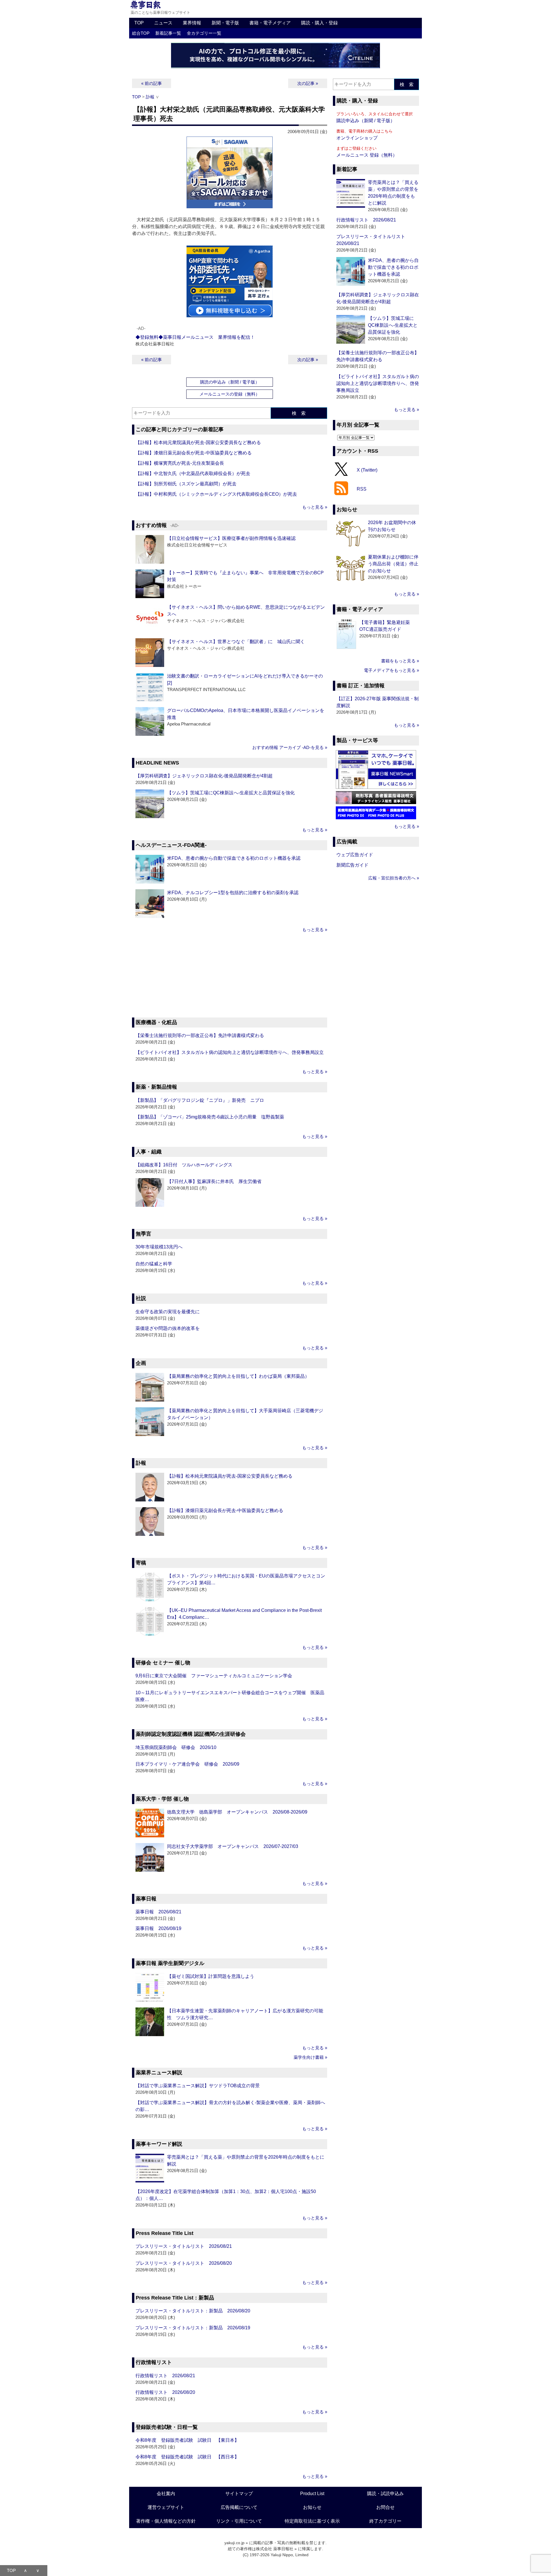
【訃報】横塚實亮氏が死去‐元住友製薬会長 (180, 463)
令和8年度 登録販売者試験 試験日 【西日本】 (187, 2457)
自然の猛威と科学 (154, 1264)
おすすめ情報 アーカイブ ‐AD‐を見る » (290, 747)
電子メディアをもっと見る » (391, 670)
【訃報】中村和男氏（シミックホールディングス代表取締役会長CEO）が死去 (216, 494)
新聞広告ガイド (352, 865)
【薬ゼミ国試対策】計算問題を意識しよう (211, 1976)
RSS (362, 489)
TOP (139, 23)
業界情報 (192, 23)
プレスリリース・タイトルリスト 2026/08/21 (184, 2246)
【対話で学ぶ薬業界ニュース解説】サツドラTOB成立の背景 (198, 2086)
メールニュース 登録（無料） (367, 155)
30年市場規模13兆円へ (159, 1247)
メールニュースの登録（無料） (230, 394)
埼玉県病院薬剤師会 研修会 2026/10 (176, 1747)
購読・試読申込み (385, 2494)
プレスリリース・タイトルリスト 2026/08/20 (184, 2263)
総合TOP (141, 33)
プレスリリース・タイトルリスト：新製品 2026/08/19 (193, 2328)
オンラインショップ (357, 138)
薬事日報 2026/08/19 (158, 1928)
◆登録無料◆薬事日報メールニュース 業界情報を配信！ (195, 337)
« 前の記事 (152, 83)
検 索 (299, 413)
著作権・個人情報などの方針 (166, 2521)
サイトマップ (239, 2494)
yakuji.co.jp (234, 2543)
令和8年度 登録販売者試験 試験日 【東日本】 (187, 2440)
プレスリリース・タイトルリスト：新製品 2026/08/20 (193, 2311)
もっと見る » (315, 507)
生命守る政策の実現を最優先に (168, 1312)
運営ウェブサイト (166, 2507)
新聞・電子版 (225, 23)
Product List (312, 2494)
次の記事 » (308, 83)
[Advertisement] (230, 976)
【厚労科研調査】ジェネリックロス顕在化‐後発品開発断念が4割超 (204, 776)
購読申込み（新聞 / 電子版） (366, 121)
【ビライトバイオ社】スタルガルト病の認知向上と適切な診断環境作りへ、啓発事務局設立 (230, 1052)
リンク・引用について (239, 2521)
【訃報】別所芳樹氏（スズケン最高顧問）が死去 (186, 484)
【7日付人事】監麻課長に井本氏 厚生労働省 (214, 1181)
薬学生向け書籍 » (310, 2057)
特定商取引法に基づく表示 (312, 2521)
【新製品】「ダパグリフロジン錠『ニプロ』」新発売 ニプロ (200, 1100)
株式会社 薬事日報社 (275, 2549)
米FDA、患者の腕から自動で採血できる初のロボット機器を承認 (234, 858)
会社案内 (166, 2494)
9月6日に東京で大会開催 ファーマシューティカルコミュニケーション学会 (214, 1676)
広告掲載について (239, 2507)
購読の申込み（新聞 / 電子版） (230, 382)
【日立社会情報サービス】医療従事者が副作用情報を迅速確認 (231, 538)
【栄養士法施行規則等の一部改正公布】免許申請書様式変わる (200, 1035)
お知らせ (312, 2507)
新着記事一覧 (168, 33)
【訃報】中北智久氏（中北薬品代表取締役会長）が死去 (193, 473)
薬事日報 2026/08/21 (158, 1912)
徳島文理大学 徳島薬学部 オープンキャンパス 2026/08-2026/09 (237, 1812)
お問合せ (385, 2507)
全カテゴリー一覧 (204, 33)
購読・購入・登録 (319, 23)
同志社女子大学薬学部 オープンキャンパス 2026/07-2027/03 (233, 1846)
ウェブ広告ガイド (355, 855)
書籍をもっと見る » (400, 661)
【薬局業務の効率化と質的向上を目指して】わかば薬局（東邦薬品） (238, 1376)
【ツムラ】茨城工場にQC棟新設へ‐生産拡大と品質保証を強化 (231, 793)
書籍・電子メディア (270, 23)
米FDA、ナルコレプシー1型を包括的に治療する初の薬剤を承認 (233, 893)
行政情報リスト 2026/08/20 (165, 2392)
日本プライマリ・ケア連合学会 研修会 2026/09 (187, 1764)
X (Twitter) (367, 470)
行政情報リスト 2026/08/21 (165, 2376)
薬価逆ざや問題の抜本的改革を (168, 1328)
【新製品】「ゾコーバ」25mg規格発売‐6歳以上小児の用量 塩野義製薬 (210, 1117)
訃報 (150, 97)
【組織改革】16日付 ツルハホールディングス (184, 1165)
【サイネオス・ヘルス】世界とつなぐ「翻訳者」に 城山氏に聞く (236, 642)
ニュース (163, 23)
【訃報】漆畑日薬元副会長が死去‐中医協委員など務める (194, 453)
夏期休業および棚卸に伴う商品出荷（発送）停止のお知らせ (393, 564)
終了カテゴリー (385, 2521)
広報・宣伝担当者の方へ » (394, 878)
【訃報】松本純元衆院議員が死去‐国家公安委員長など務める (198, 442)
